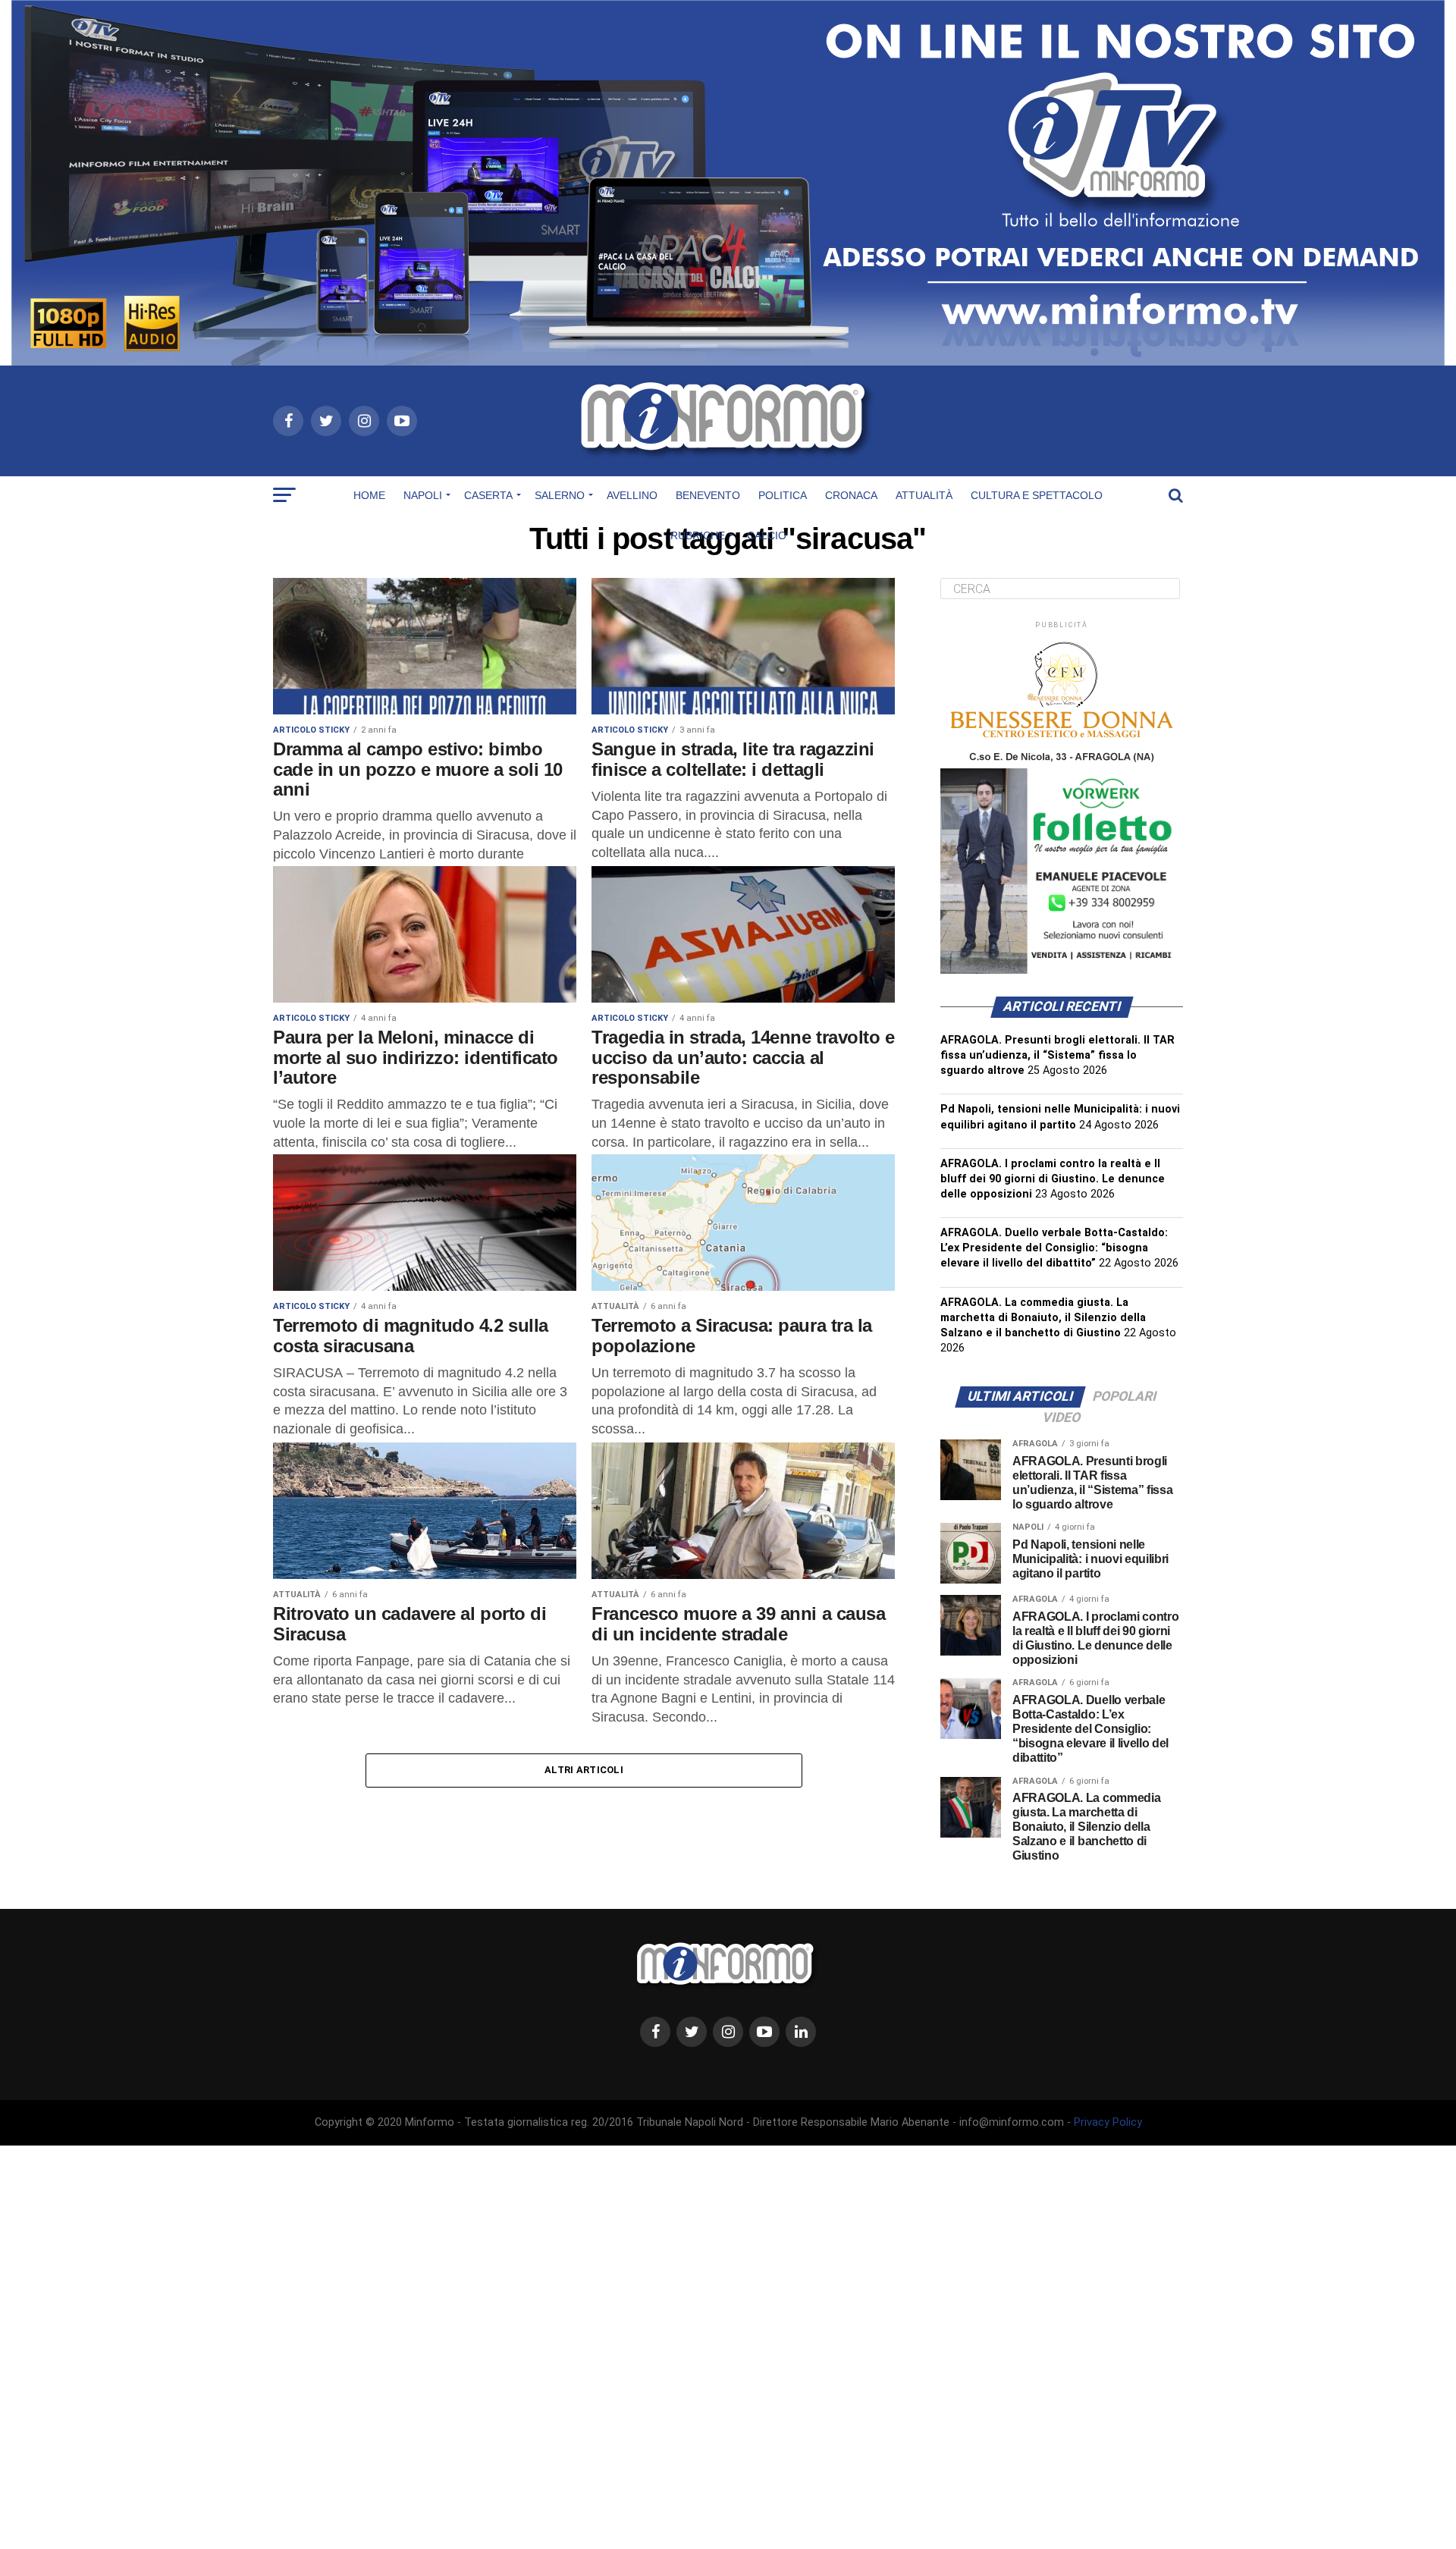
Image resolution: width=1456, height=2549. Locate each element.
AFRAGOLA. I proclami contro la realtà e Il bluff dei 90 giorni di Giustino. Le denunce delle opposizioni (1053, 1179)
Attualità (924, 495)
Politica (783, 495)
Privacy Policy (1108, 2122)
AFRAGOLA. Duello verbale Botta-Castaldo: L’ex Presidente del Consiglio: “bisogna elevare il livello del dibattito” (1054, 1248)
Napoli (423, 495)
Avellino (632, 495)
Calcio (767, 535)
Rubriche (698, 535)
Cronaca (851, 495)
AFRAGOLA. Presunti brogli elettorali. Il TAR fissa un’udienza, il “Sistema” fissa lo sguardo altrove (1057, 1055)
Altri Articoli (584, 1770)
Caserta (488, 495)
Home (369, 495)
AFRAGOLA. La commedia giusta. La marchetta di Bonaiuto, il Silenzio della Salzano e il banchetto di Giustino (1043, 1318)
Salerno (560, 495)
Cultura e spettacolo (1037, 495)
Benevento (708, 495)
